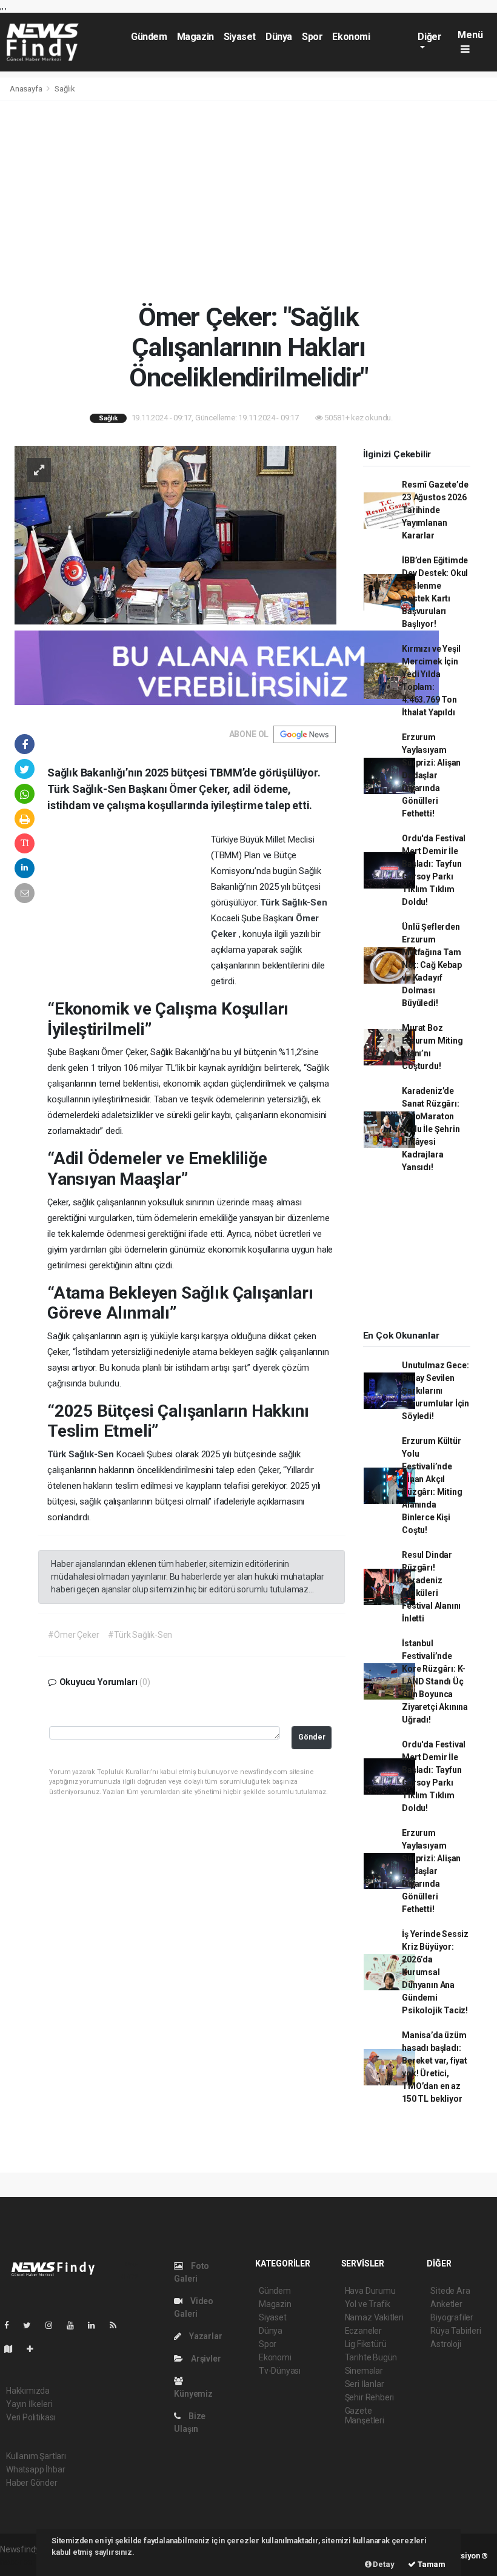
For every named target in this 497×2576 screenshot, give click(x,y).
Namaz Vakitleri (374, 2317)
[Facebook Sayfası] (12, 2325)
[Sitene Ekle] (35, 2349)
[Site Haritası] (13, 2349)
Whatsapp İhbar (35, 2469)
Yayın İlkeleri (29, 2404)
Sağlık (65, 89)
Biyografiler (452, 2317)
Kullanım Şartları (36, 2456)
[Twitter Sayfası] (32, 2325)
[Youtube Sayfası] (75, 2325)
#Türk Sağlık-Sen (140, 1635)
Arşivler (205, 2359)
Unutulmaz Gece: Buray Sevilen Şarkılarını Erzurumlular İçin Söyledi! (435, 1391)
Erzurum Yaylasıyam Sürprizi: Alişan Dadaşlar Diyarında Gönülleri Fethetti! (431, 775)
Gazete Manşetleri (365, 2415)
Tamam (431, 2564)
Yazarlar (205, 2336)
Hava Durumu (370, 2291)
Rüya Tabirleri (455, 2331)
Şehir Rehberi (370, 2397)
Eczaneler (363, 2331)
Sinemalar (364, 2371)
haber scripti (23, 2562)
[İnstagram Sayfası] (54, 2325)
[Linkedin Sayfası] (96, 2325)
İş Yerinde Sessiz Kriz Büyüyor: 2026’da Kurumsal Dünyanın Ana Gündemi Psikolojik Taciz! (435, 1972)
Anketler (446, 2304)
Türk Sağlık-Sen (293, 902)
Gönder (312, 1737)
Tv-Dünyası (280, 2371)
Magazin (195, 37)
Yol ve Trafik (368, 2304)
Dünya (279, 37)
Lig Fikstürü (366, 2344)
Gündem (149, 37)
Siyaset (240, 37)
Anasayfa (27, 89)
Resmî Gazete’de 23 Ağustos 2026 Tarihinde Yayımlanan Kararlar (435, 510)
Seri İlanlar (365, 2384)
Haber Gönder (32, 2483)
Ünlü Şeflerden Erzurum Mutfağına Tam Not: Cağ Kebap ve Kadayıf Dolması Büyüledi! (432, 965)
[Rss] (118, 2325)
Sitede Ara (450, 2291)
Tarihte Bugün (371, 2357)
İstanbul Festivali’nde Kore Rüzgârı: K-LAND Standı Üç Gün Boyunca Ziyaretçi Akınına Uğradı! (435, 1681)
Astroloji (445, 2344)
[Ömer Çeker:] (175, 534)
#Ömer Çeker (73, 1635)
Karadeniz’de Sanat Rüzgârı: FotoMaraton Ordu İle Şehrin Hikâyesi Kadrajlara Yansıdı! (431, 1129)
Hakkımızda (28, 2391)
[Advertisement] (248, 201)
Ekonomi (351, 37)
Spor (312, 37)
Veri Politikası (31, 2417)
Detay (383, 2564)
